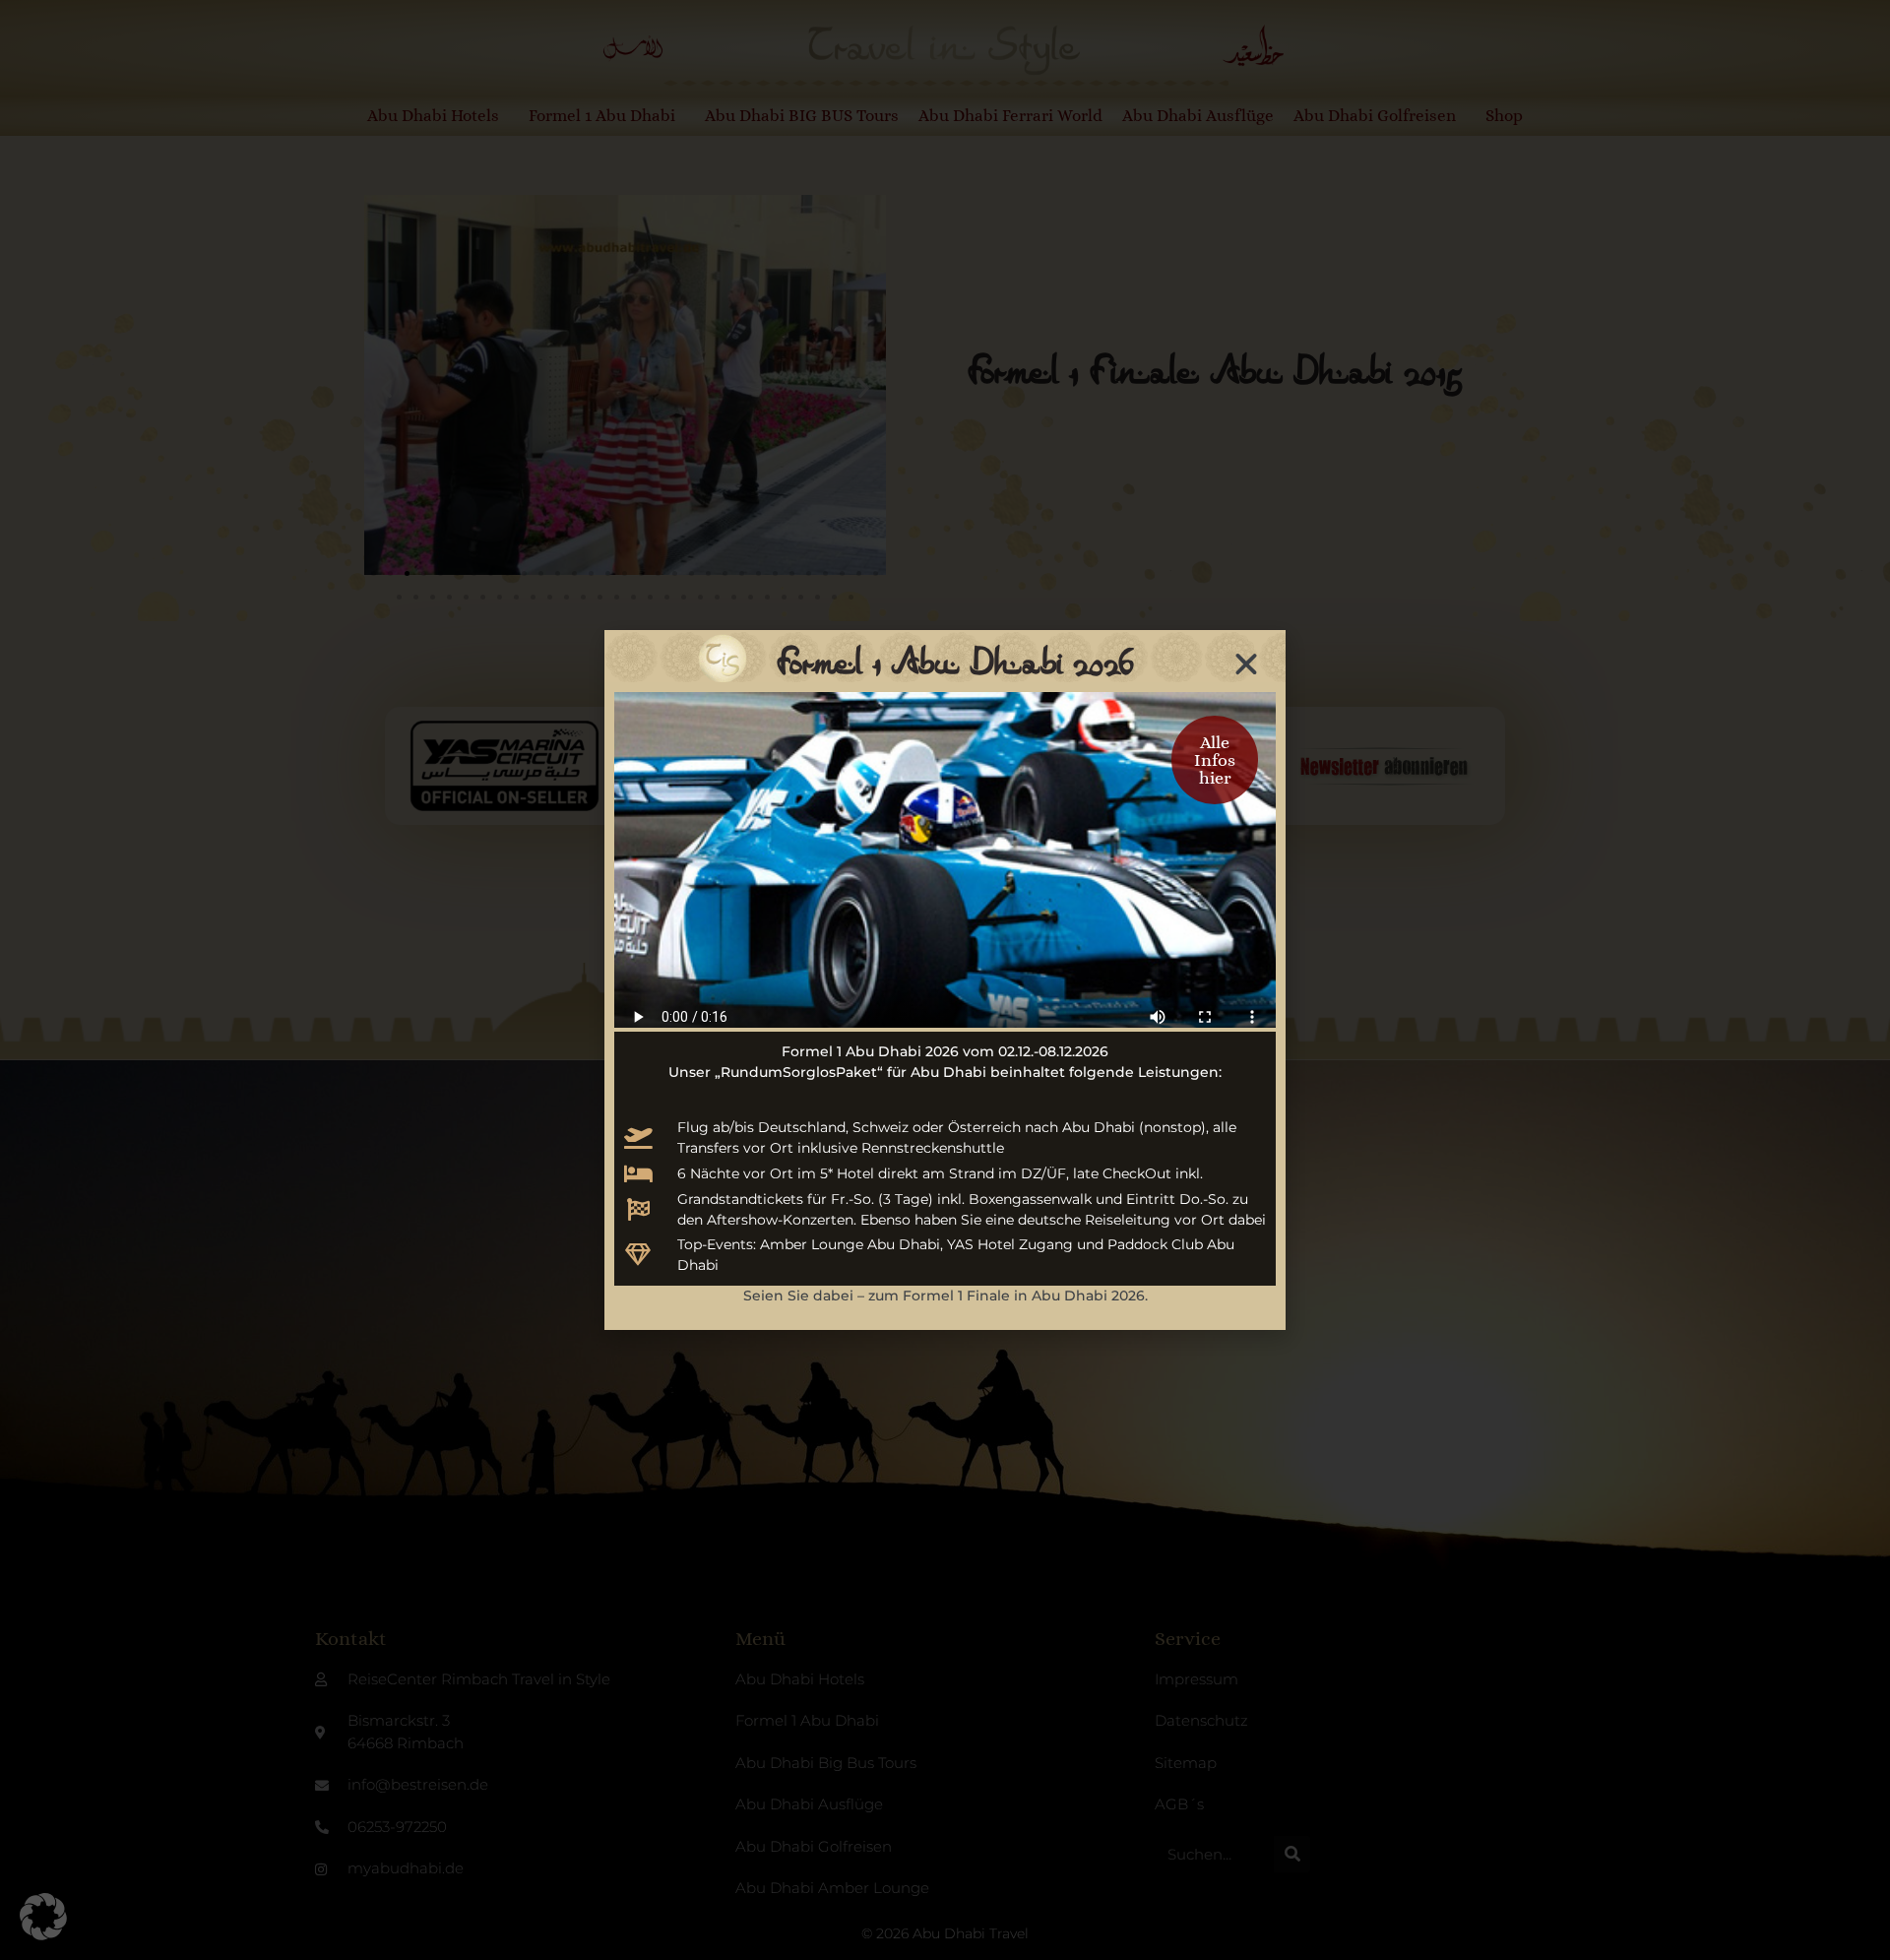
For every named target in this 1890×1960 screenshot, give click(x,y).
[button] (43, 1917)
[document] (945, 980)
